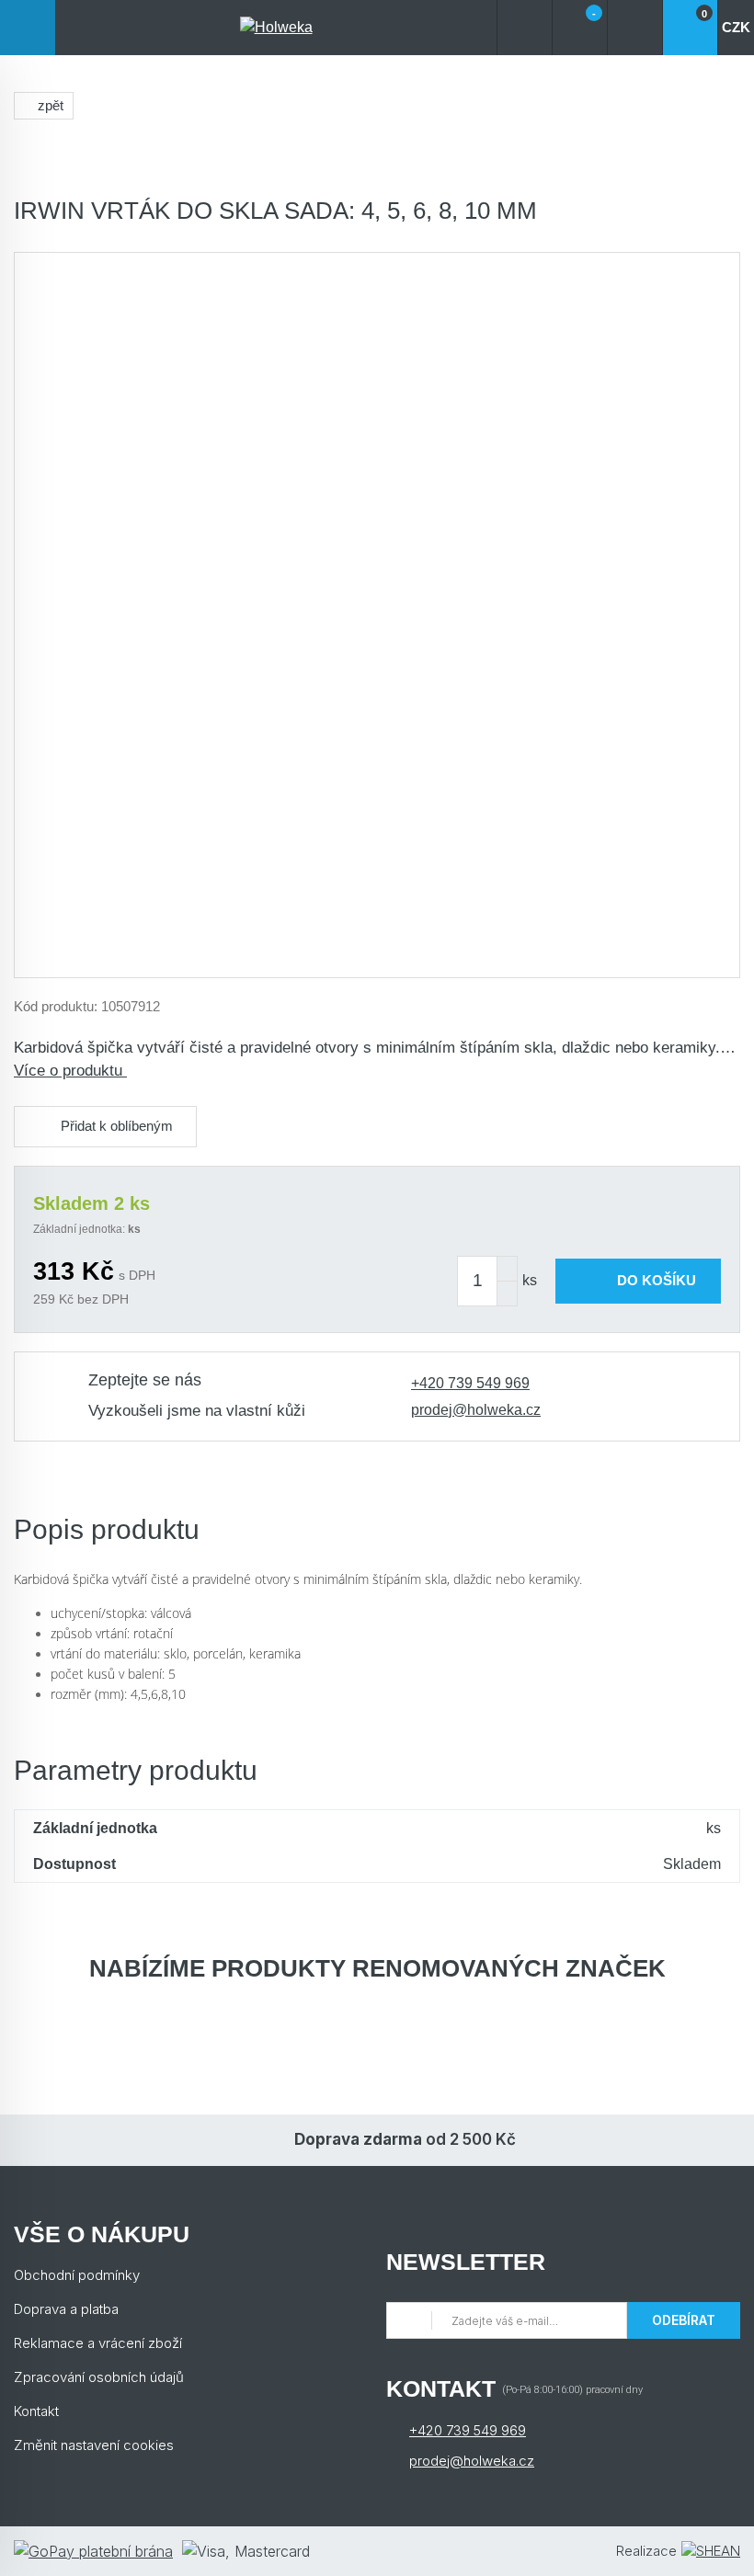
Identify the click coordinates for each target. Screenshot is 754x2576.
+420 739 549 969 (470, 1383)
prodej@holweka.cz (476, 1410)
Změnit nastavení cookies (94, 2445)
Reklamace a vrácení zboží (98, 2343)
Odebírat (684, 2320)
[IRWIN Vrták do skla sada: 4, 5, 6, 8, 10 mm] (377, 615)
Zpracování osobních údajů (99, 2377)
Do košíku (657, 1280)
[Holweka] (276, 28)
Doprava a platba (66, 2309)
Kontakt (36, 2411)
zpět (51, 105)
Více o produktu (70, 1071)
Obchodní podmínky (77, 2275)
